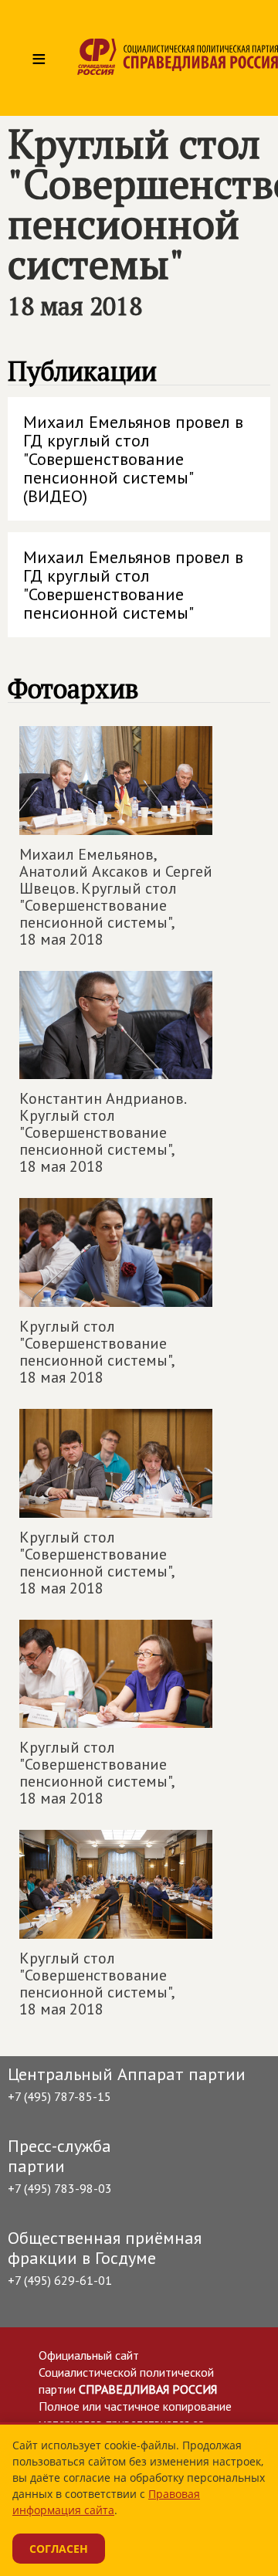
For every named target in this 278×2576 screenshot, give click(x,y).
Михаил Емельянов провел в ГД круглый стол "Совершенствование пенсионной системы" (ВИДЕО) (133, 459)
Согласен (59, 2549)
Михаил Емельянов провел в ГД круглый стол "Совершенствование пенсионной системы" (133, 585)
